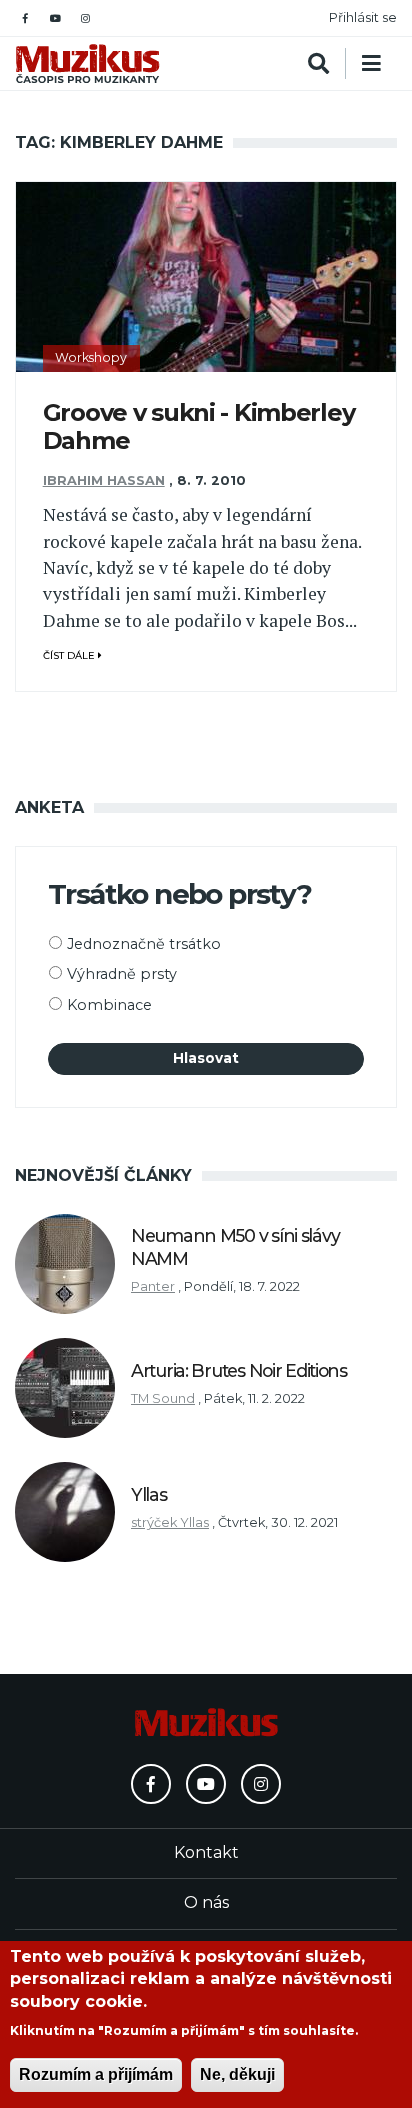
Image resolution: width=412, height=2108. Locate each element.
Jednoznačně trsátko (144, 944)
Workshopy (91, 357)
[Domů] (87, 63)
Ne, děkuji (237, 2074)
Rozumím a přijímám (96, 2074)
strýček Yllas (170, 1522)
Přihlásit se (363, 17)
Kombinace (109, 1005)
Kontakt (206, 1852)
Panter (153, 1286)
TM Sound (163, 1398)
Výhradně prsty (122, 974)
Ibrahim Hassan (104, 480)
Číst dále (70, 655)
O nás (206, 1902)
